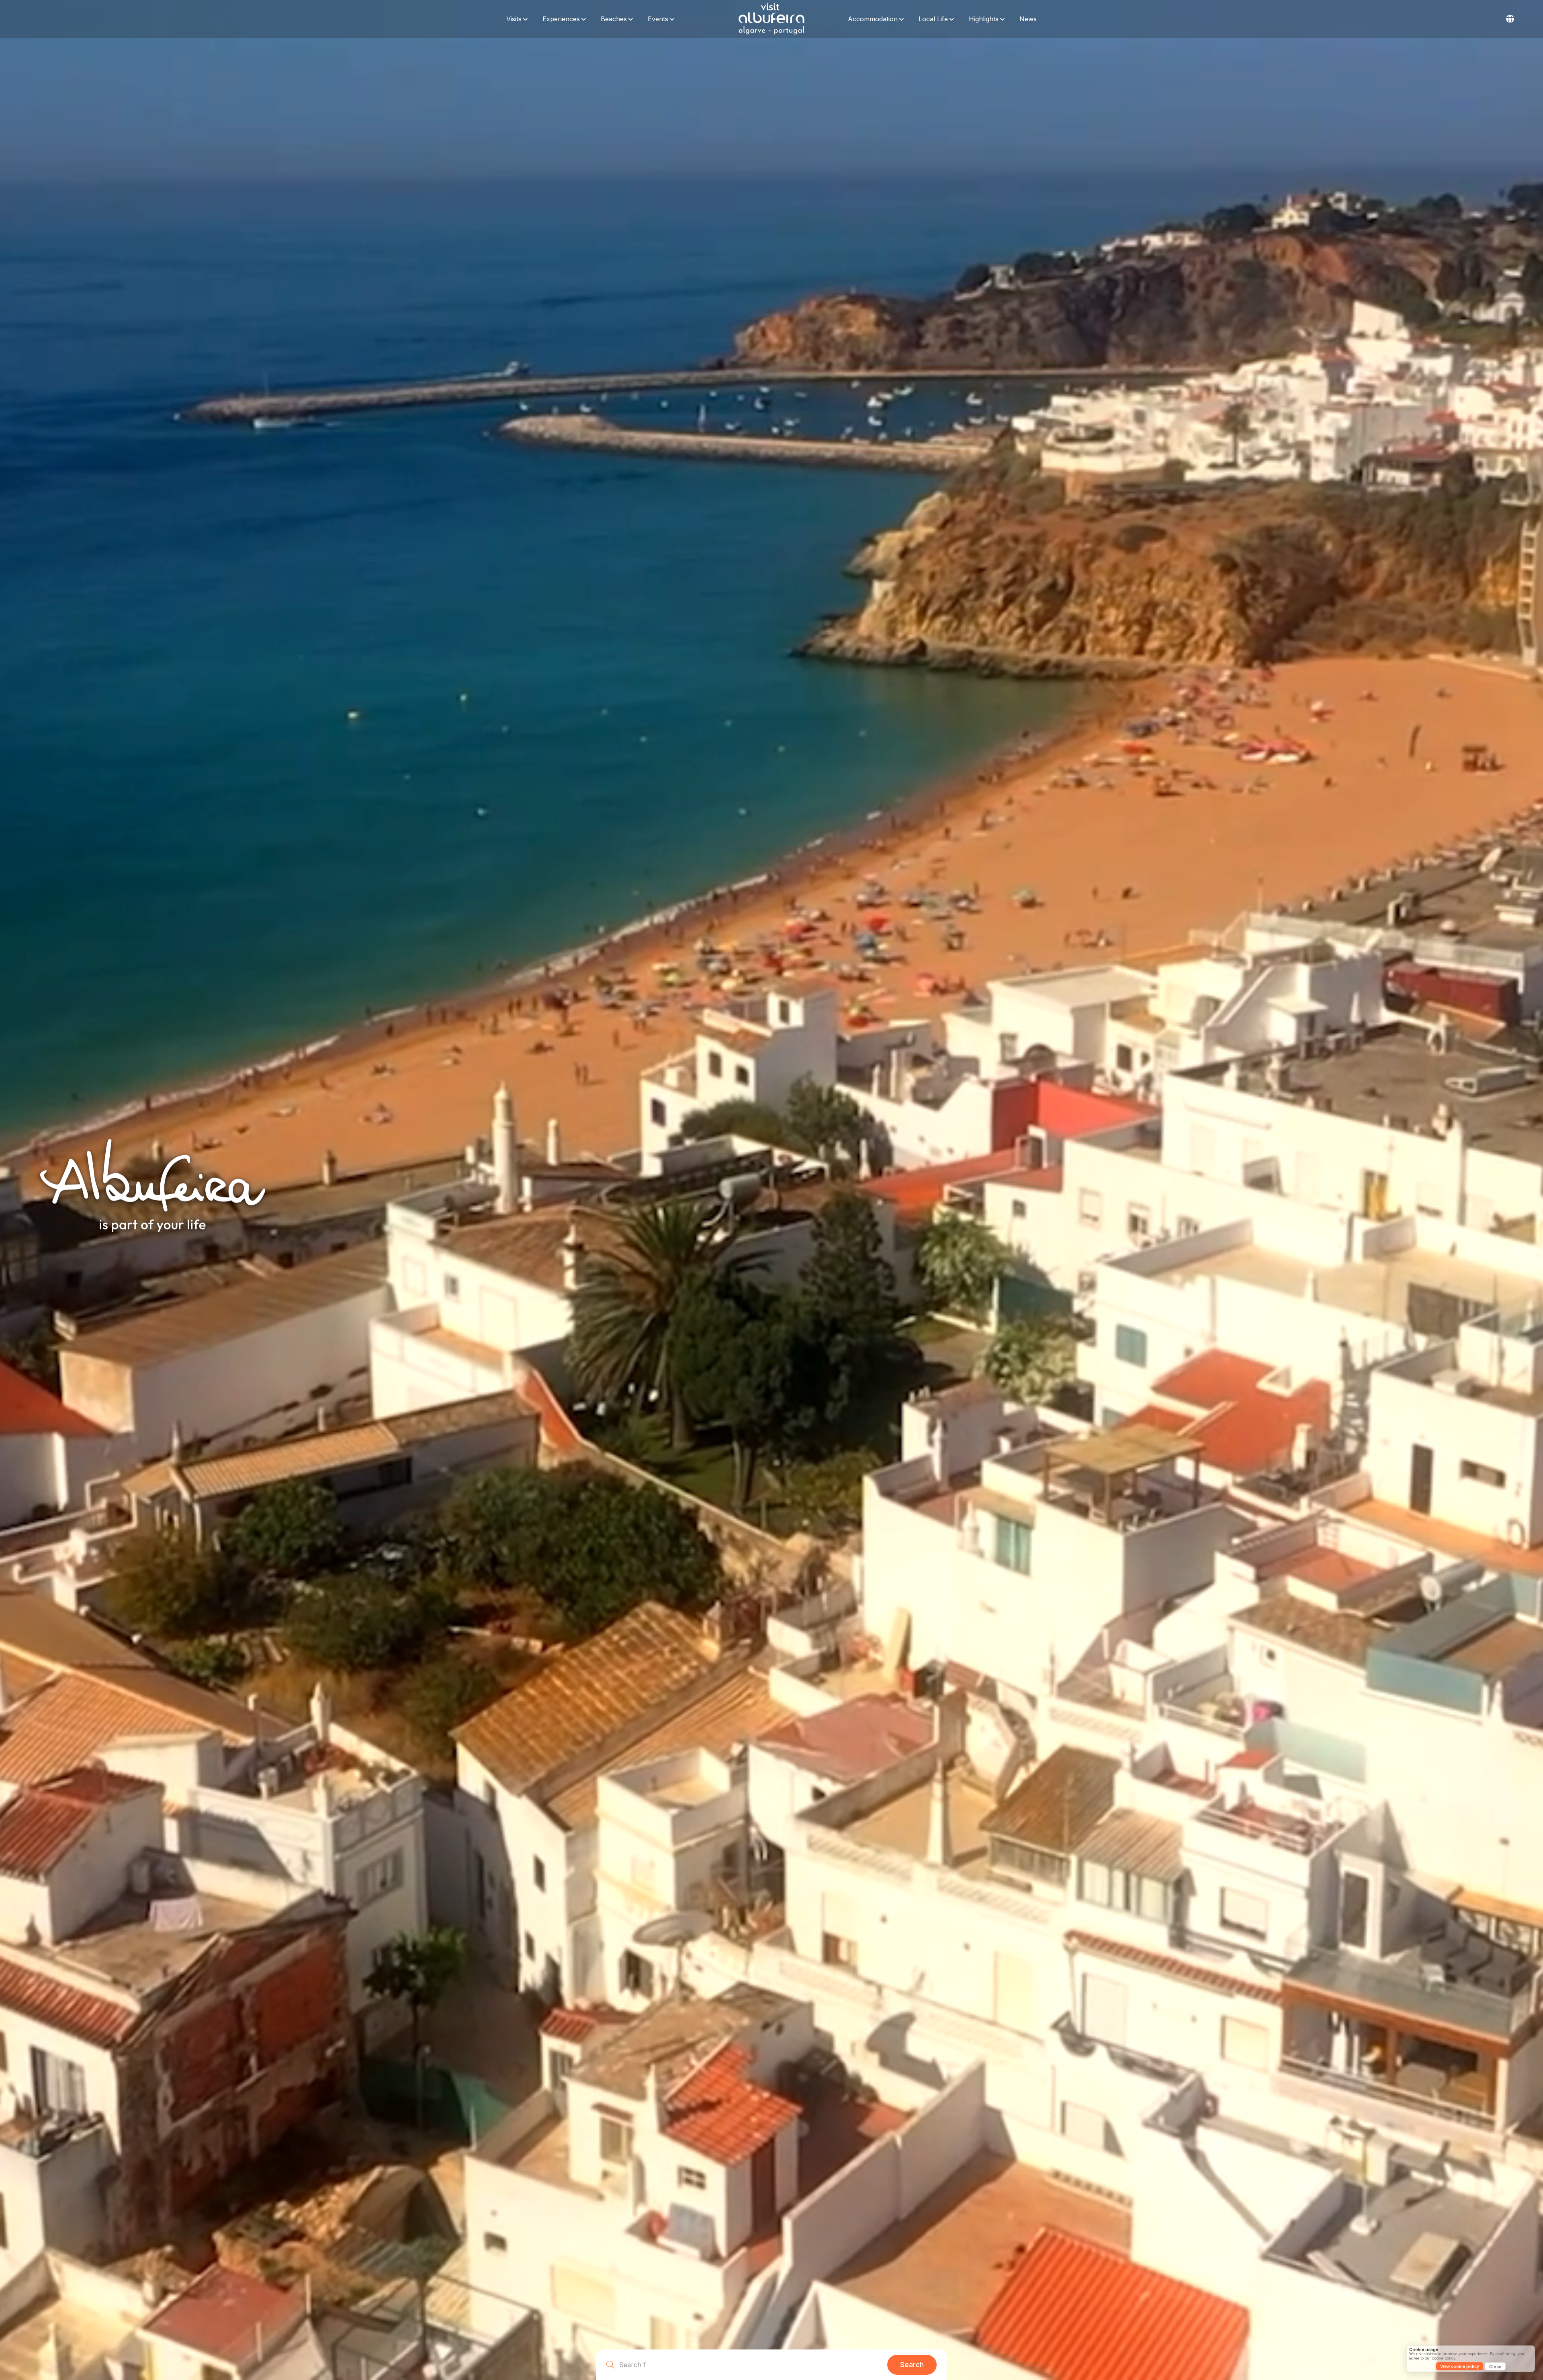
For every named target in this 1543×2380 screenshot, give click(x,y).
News (1028, 19)
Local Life (933, 19)
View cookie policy (1460, 2366)
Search (912, 2365)
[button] (1510, 19)
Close (1495, 2367)
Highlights (984, 19)
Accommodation (873, 19)
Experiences (561, 19)
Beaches (614, 19)
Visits (514, 19)
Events (658, 19)
